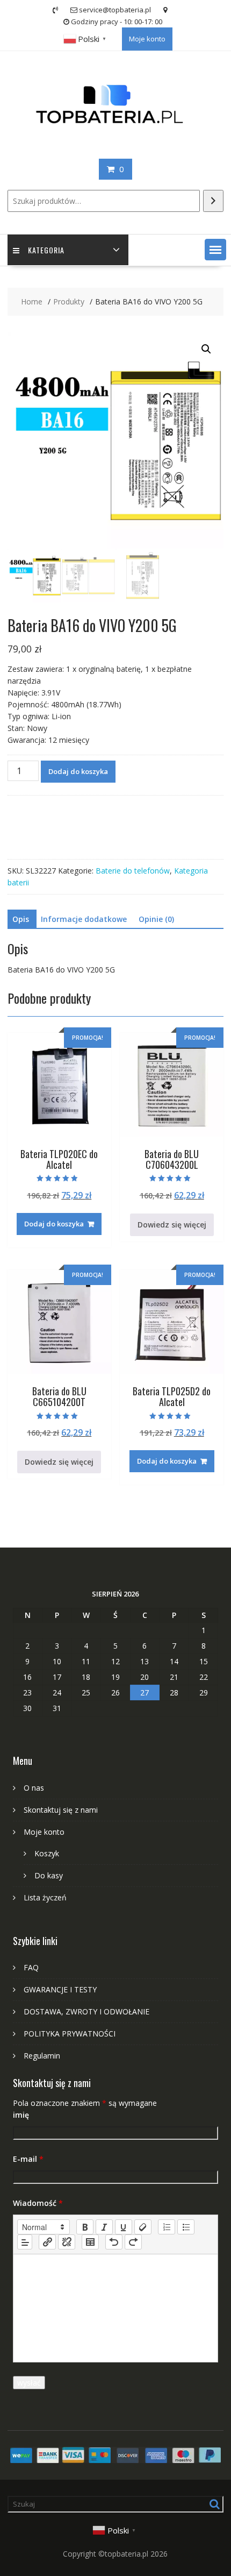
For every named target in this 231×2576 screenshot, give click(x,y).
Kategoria (46, 250)
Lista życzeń (45, 1897)
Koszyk (47, 1853)
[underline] (124, 2227)
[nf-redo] (133, 2242)
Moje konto (147, 39)
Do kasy (49, 1875)
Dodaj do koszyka (78, 771)
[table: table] (90, 2242)
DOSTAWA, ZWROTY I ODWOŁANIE (86, 2011)
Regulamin (42, 2056)
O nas (34, 1788)
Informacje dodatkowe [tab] (84, 919)
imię (21, 2115)
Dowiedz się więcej (172, 1225)
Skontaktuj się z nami (61, 1810)
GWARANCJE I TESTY (60, 1989)
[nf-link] (47, 2242)
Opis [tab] (21, 919)
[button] (215, 250)
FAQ (31, 1967)
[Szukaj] (213, 201)
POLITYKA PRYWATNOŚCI (70, 2034)
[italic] (104, 2227)
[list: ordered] (167, 2227)
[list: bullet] (186, 2227)
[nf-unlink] (67, 2242)
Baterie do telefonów (133, 871)
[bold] (85, 2227)
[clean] (143, 2227)
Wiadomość (38, 2203)
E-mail (28, 2159)
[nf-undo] (114, 2242)
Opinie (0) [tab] (156, 919)
